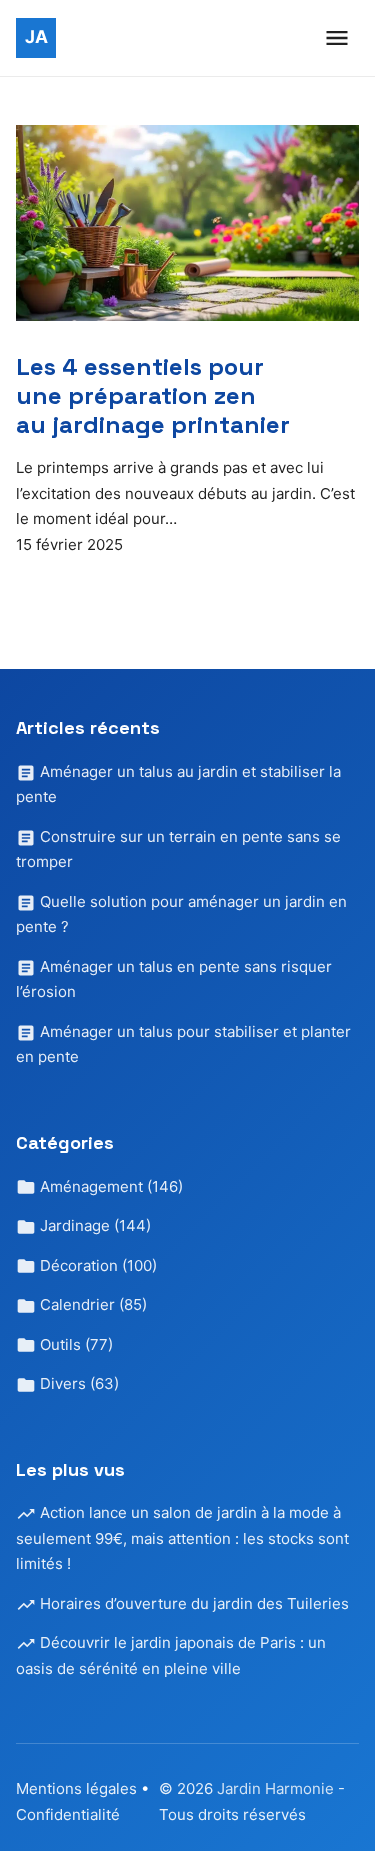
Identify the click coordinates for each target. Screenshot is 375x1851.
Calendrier (91, 1304)
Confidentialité (68, 1814)
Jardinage (93, 1225)
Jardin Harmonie (277, 1788)
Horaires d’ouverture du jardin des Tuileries (192, 1603)
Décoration (96, 1265)
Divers (77, 1383)
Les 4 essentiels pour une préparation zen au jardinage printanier (153, 395)
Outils (74, 1344)
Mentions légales (76, 1788)
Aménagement (109, 1186)
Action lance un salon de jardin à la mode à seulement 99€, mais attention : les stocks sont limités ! (182, 1538)
